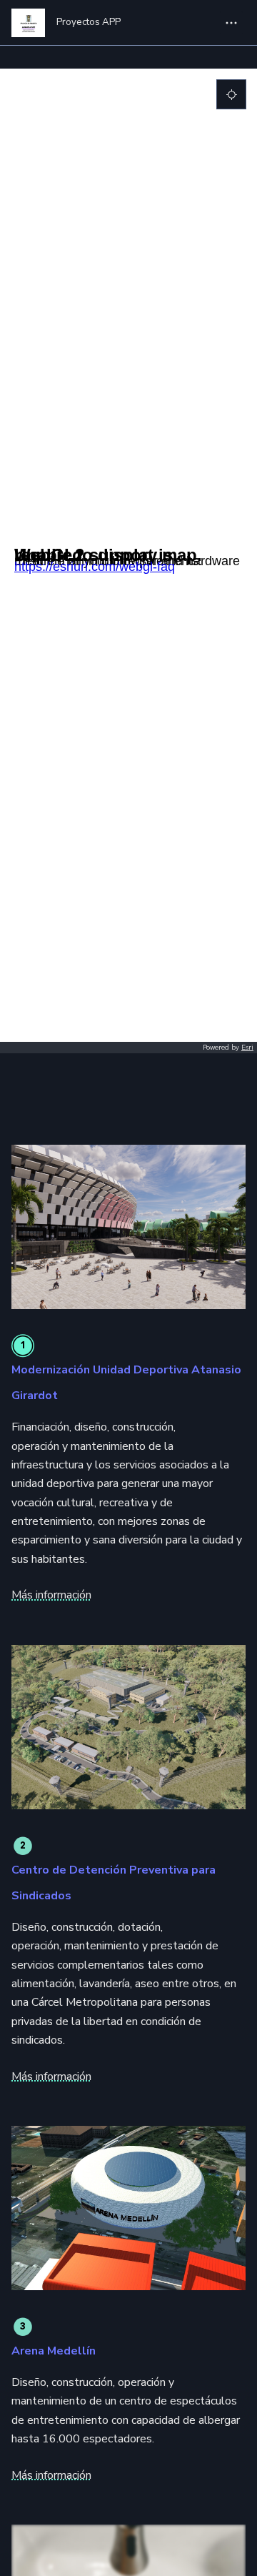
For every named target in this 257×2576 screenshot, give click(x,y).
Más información (51, 1595)
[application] (128, 561)
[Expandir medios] (128, 1227)
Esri (247, 1048)
